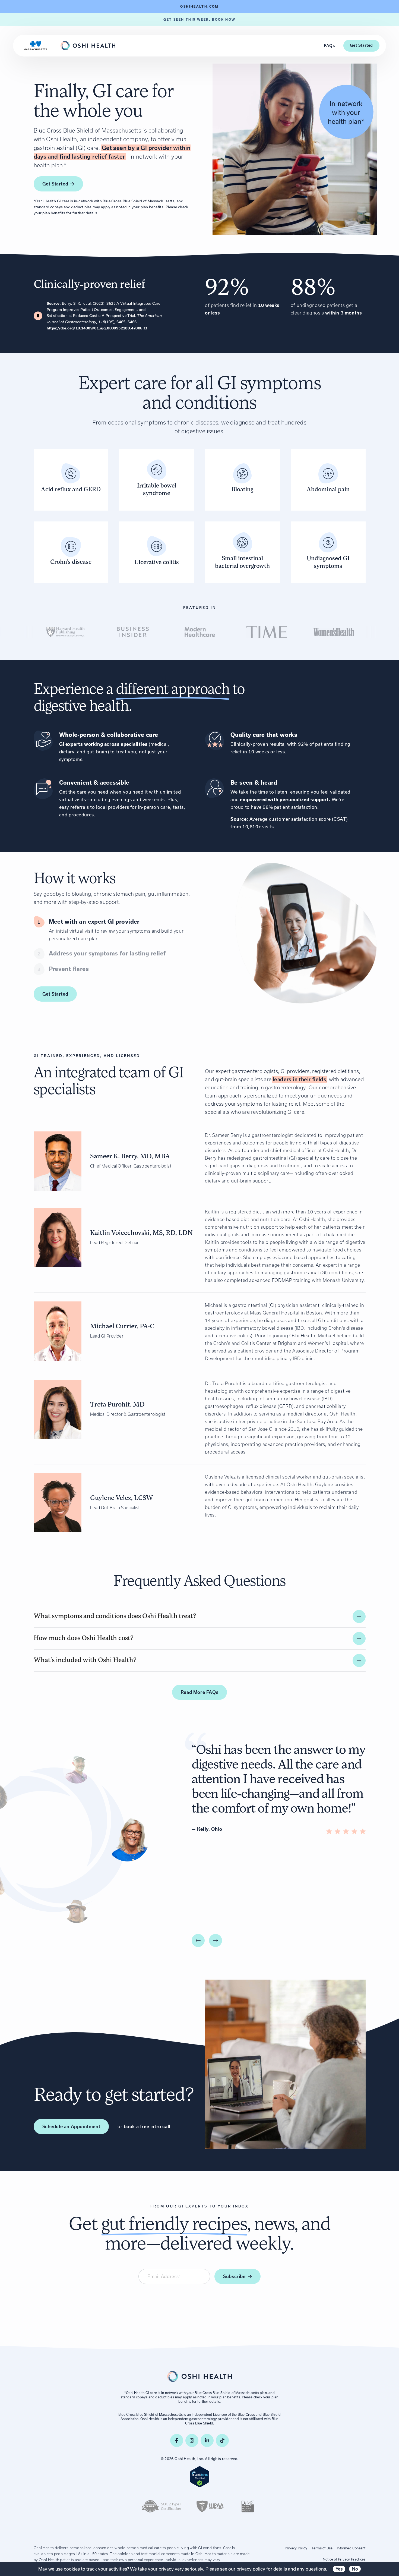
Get (55, 184)
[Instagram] (192, 2440)
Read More (199, 1692)
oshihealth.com (199, 7)
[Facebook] (177, 2440)
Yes (339, 2569)
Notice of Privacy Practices (344, 2559)
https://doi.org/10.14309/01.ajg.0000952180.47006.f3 (97, 328)
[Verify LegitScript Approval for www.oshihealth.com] (200, 2477)
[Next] (216, 1940)
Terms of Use (322, 2548)
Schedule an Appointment (71, 2127)
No (355, 2569)
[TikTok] (222, 2440)
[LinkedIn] (207, 2440)
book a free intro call (147, 2127)
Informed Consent (351, 2548)
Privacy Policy (296, 2548)
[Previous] (198, 1940)
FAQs (329, 46)
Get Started (361, 45)
